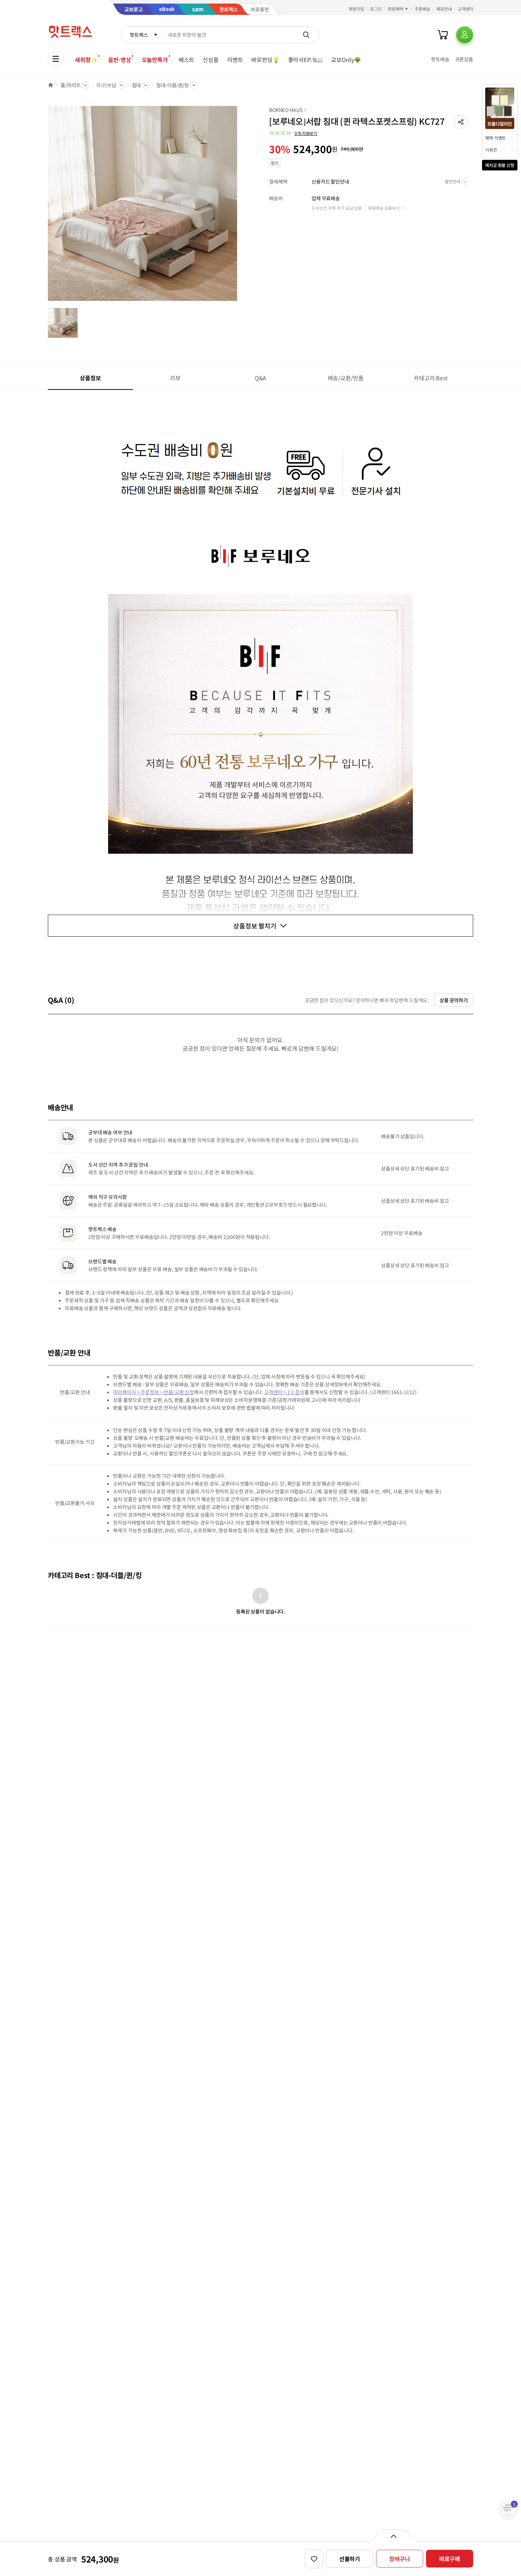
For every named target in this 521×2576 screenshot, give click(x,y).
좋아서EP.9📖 (306, 60)
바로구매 (450, 2559)
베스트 (187, 60)
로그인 (376, 9)
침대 (136, 85)
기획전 (491, 150)
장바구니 (400, 2559)
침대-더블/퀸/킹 (173, 85)
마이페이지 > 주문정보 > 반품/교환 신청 (153, 1392)
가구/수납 (106, 85)
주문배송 (422, 9)
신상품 (211, 60)
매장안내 (444, 9)
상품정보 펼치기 (255, 926)
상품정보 (90, 378)
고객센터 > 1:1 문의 (284, 1392)
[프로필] (465, 35)
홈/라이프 (71, 85)
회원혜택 (396, 9)
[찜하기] (314, 2559)
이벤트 (235, 60)
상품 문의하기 (454, 1000)
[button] (461, 122)
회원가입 (357, 9)
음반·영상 (119, 60)
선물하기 (350, 2559)
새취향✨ (86, 60)
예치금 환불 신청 (500, 165)
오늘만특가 (155, 60)
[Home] (51, 85)
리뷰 (175, 378)
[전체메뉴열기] (56, 59)
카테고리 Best (431, 378)
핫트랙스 (139, 35)
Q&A (261, 378)
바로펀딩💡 (265, 60)
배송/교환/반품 (346, 378)
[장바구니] (443, 35)
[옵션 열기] (393, 2536)
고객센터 (465, 9)
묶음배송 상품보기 (384, 208)
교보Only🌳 (346, 60)
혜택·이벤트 (495, 138)
